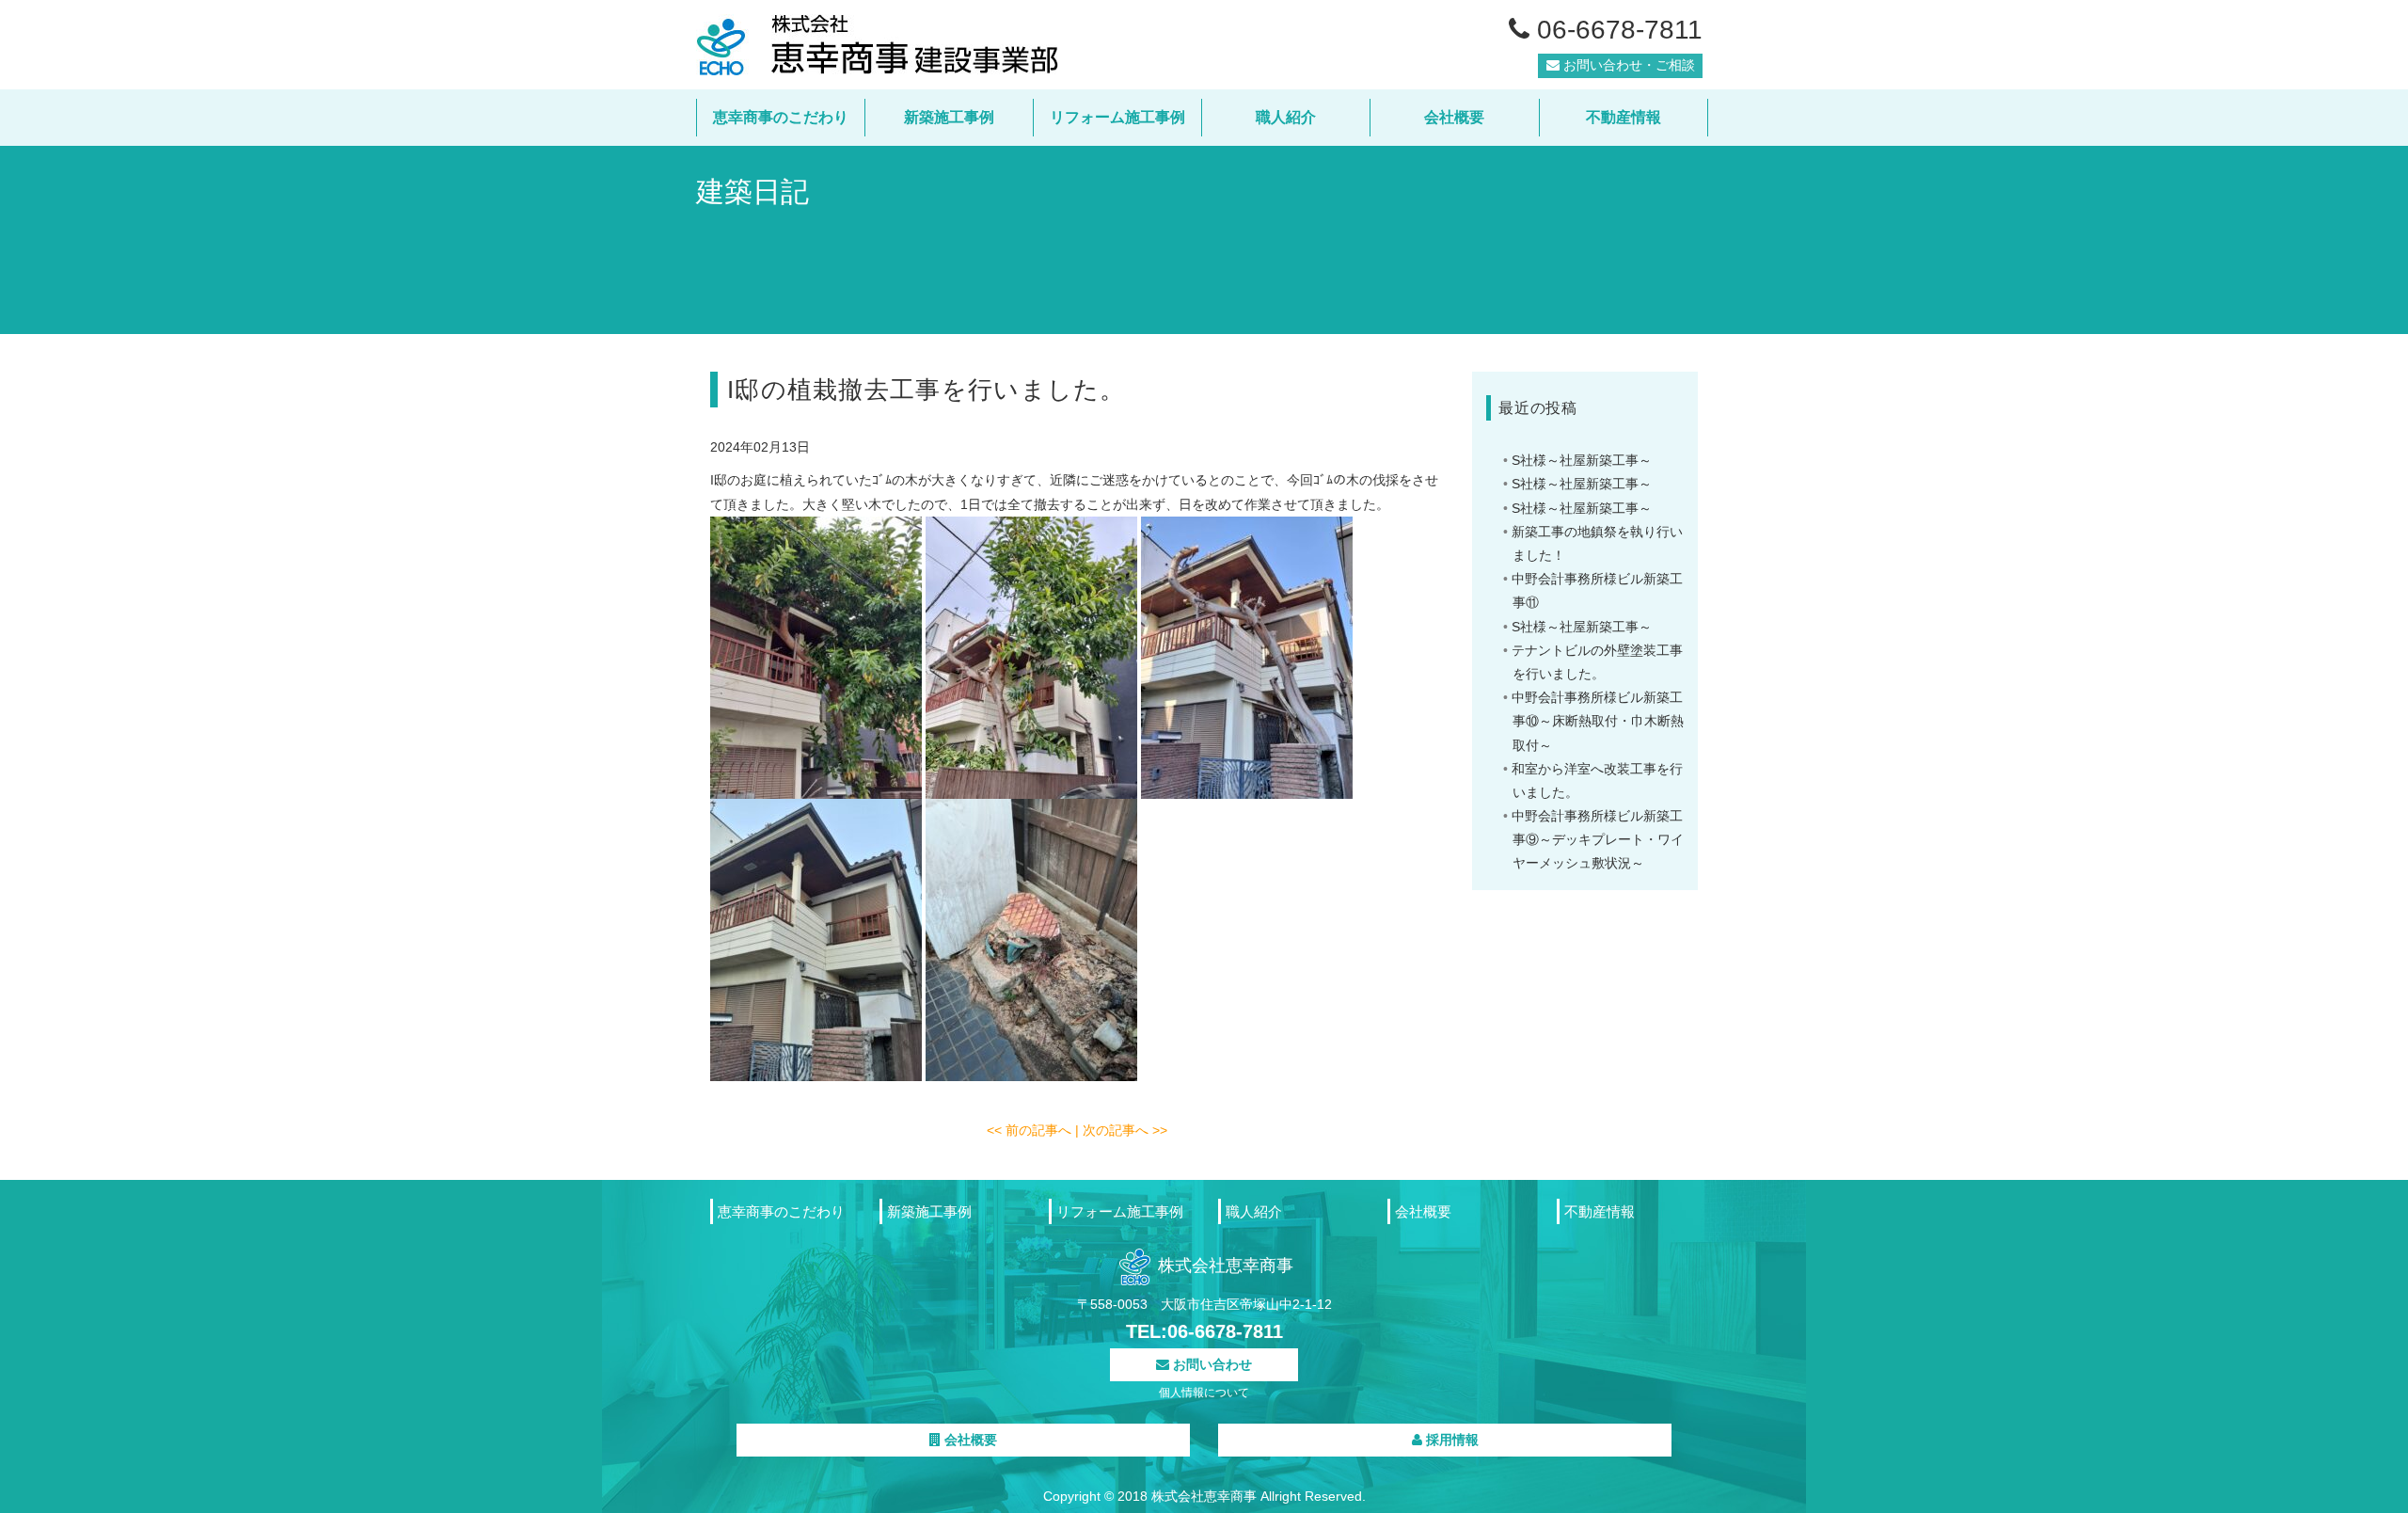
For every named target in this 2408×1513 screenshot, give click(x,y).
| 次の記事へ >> (1121, 1130)
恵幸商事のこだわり (781, 117)
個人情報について (1204, 1393)
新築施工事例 (949, 117)
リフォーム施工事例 (1117, 117)
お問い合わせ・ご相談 (1627, 65)
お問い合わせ (1211, 1364)
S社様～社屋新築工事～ (1582, 460)
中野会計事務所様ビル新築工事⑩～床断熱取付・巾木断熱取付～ (1598, 721)
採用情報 (1450, 1440)
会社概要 (1454, 117)
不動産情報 (1624, 117)
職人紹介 (1286, 117)
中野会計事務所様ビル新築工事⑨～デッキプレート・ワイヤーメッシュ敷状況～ (1598, 839)
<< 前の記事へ (1031, 1130)
